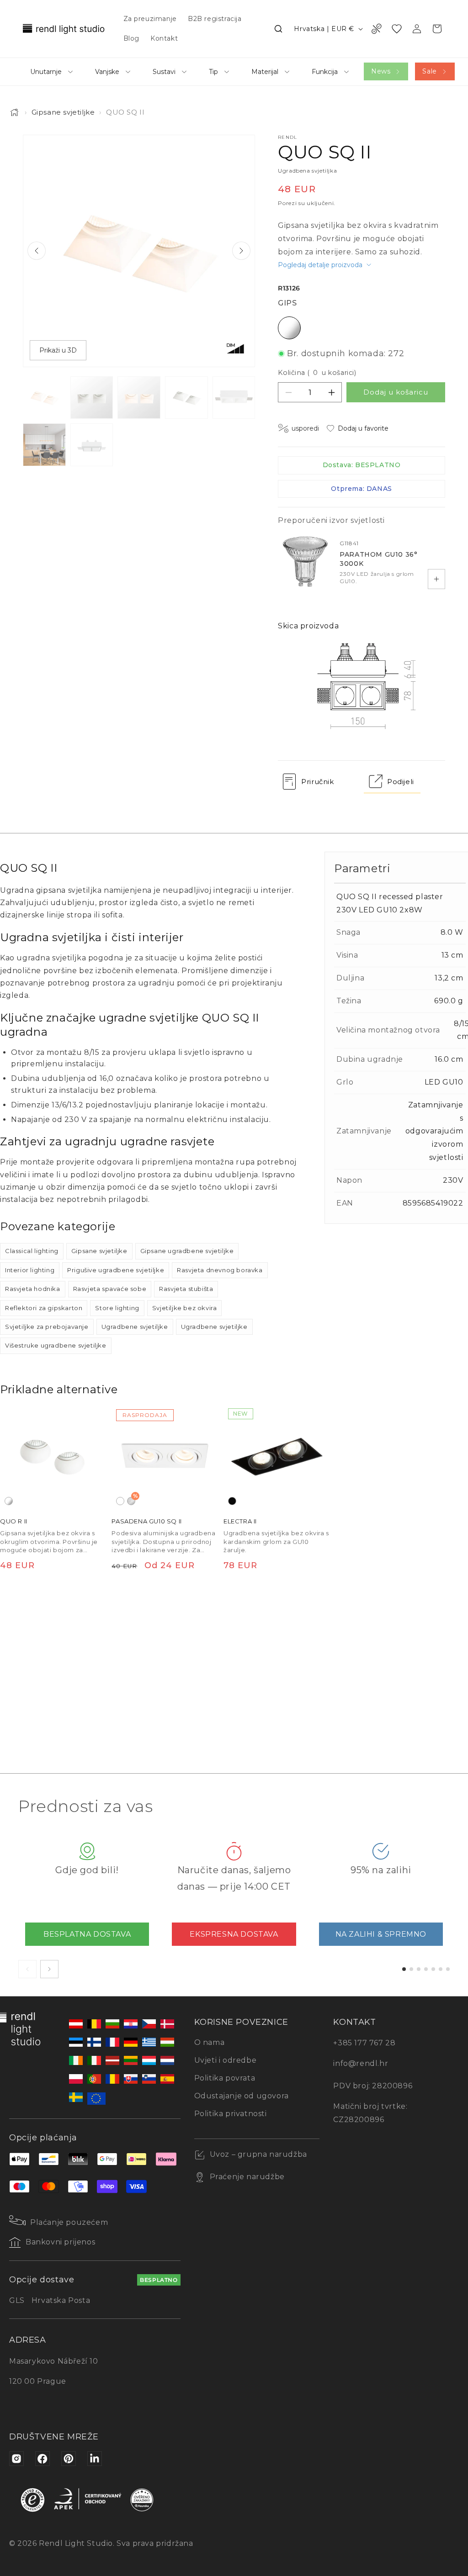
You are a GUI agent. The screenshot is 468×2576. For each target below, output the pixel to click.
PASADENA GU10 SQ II (146, 1522)
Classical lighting (32, 1251)
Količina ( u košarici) (317, 373)
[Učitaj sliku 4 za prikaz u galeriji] (186, 398)
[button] (278, 29)
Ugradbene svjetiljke (135, 1327)
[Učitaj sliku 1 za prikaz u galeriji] (44, 398)
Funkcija (325, 72)
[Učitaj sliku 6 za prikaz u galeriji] (44, 445)
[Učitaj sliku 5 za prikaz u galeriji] (234, 398)
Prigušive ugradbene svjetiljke (116, 1270)
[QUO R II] (53, 1457)
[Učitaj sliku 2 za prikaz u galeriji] (92, 398)
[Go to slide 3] (419, 1969)
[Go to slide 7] (448, 1969)
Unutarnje (46, 72)
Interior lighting (30, 1270)
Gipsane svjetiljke (63, 112)
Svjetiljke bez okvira (185, 1308)
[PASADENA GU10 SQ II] (165, 1457)
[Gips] (9, 1501)
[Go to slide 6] (441, 1969)
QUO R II (14, 1522)
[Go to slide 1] (404, 1969)
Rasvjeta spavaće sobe (110, 1289)
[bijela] (120, 1501)
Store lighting (117, 1308)
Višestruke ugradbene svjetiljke (56, 1345)
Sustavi (164, 72)
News (381, 71)
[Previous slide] (37, 251)
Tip (213, 72)
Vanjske (107, 72)
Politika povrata (225, 2078)
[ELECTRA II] (277, 1457)
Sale (429, 71)
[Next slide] (241, 251)
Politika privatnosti (231, 2114)
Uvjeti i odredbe (226, 2060)
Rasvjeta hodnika (33, 1289)
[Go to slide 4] (426, 1969)
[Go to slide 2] (411, 1969)
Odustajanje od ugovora (242, 2096)
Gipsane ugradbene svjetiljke (187, 1251)
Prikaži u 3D (58, 350)
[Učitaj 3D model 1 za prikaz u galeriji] (92, 445)
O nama (210, 2042)
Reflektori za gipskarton (44, 1308)
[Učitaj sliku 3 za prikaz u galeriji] (139, 398)
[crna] (232, 1501)
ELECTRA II (240, 1522)
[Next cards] (49, 1969)
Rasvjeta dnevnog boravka (220, 1270)
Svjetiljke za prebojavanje (47, 1327)
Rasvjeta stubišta (186, 1289)
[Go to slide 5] (433, 1969)
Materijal (265, 72)
